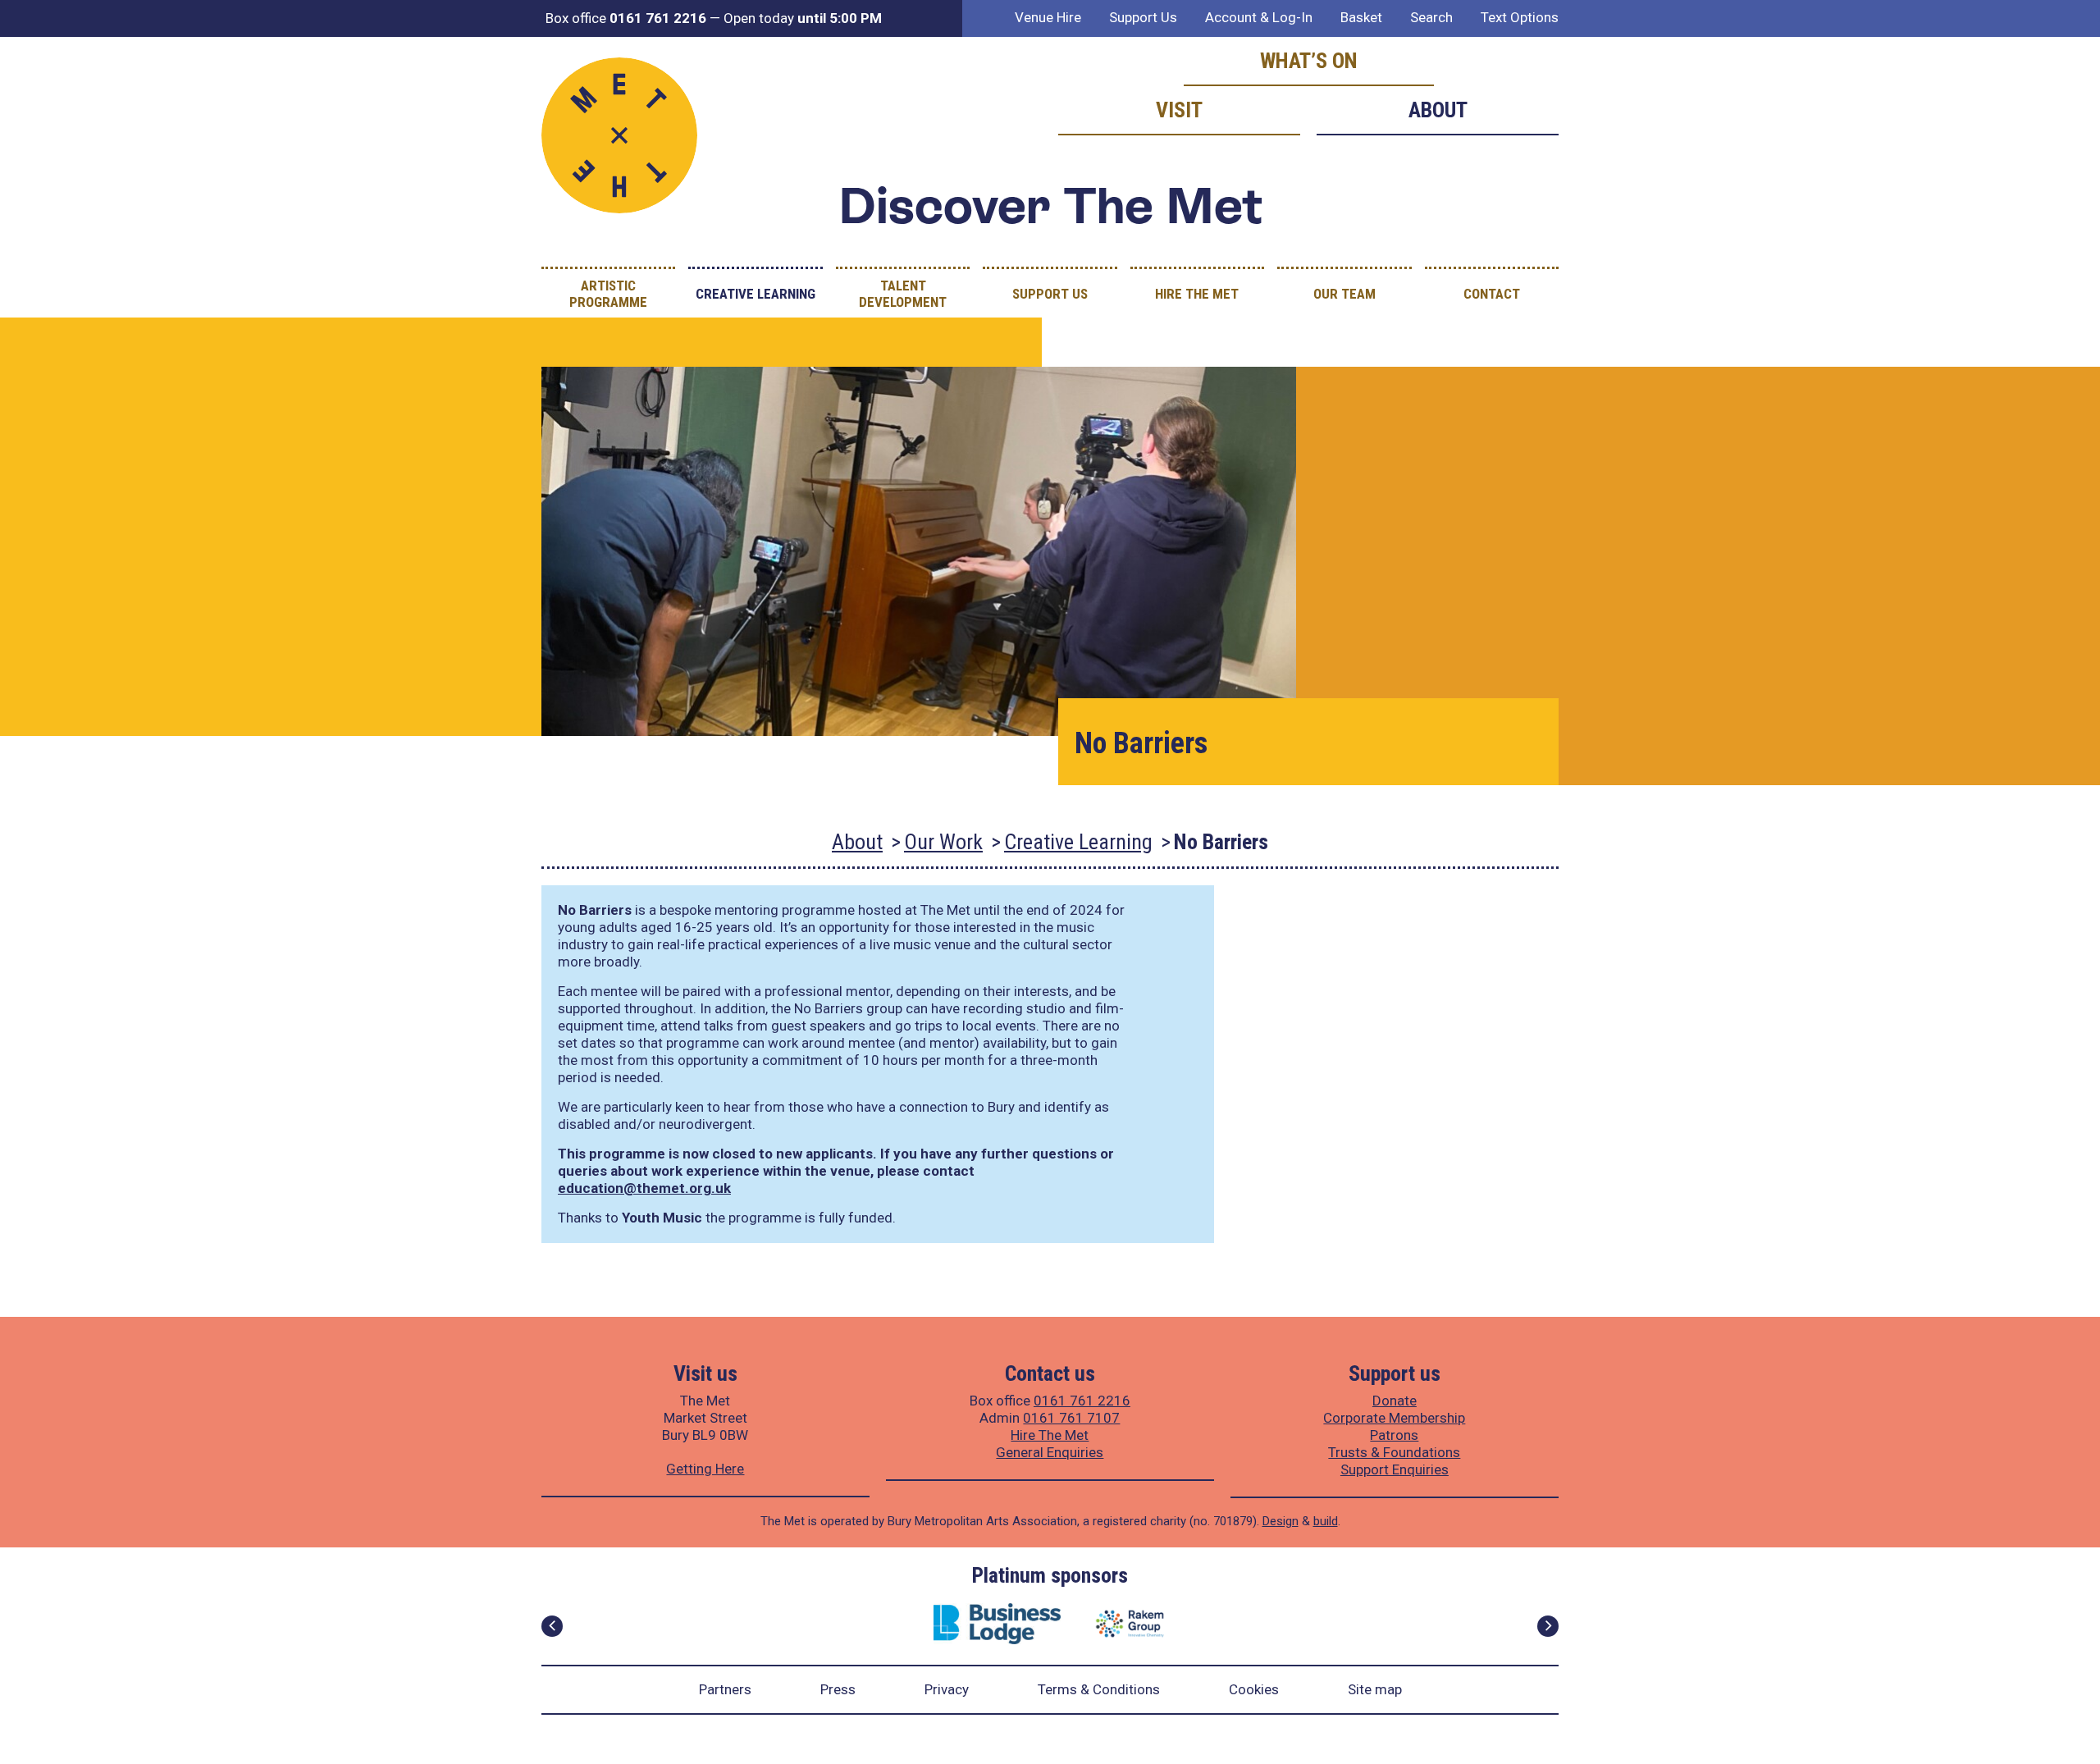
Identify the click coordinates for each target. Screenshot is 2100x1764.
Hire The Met (1197, 294)
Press (838, 1689)
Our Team (1344, 294)
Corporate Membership (1394, 1418)
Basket (1361, 17)
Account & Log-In (1259, 17)
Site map (1375, 1689)
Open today (803, 18)
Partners (725, 1689)
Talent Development (903, 294)
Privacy (947, 1689)
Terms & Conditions (1099, 1689)
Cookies (1254, 1689)
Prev (552, 1626)
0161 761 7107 (1071, 1418)
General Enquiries (1050, 1452)
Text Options (1520, 17)
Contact (1492, 294)
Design (1281, 1521)
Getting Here (705, 1469)
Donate (1395, 1401)
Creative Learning (756, 294)
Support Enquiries (1395, 1469)
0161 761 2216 (1082, 1401)
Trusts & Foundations (1394, 1452)
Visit (1179, 110)
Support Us (1143, 17)
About (1438, 110)
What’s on (1309, 61)
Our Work (943, 842)
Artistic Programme (608, 294)
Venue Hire (1048, 17)
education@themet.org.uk (644, 1188)
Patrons (1394, 1435)
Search (1431, 17)
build (1326, 1521)
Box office (626, 18)
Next (1548, 1626)
